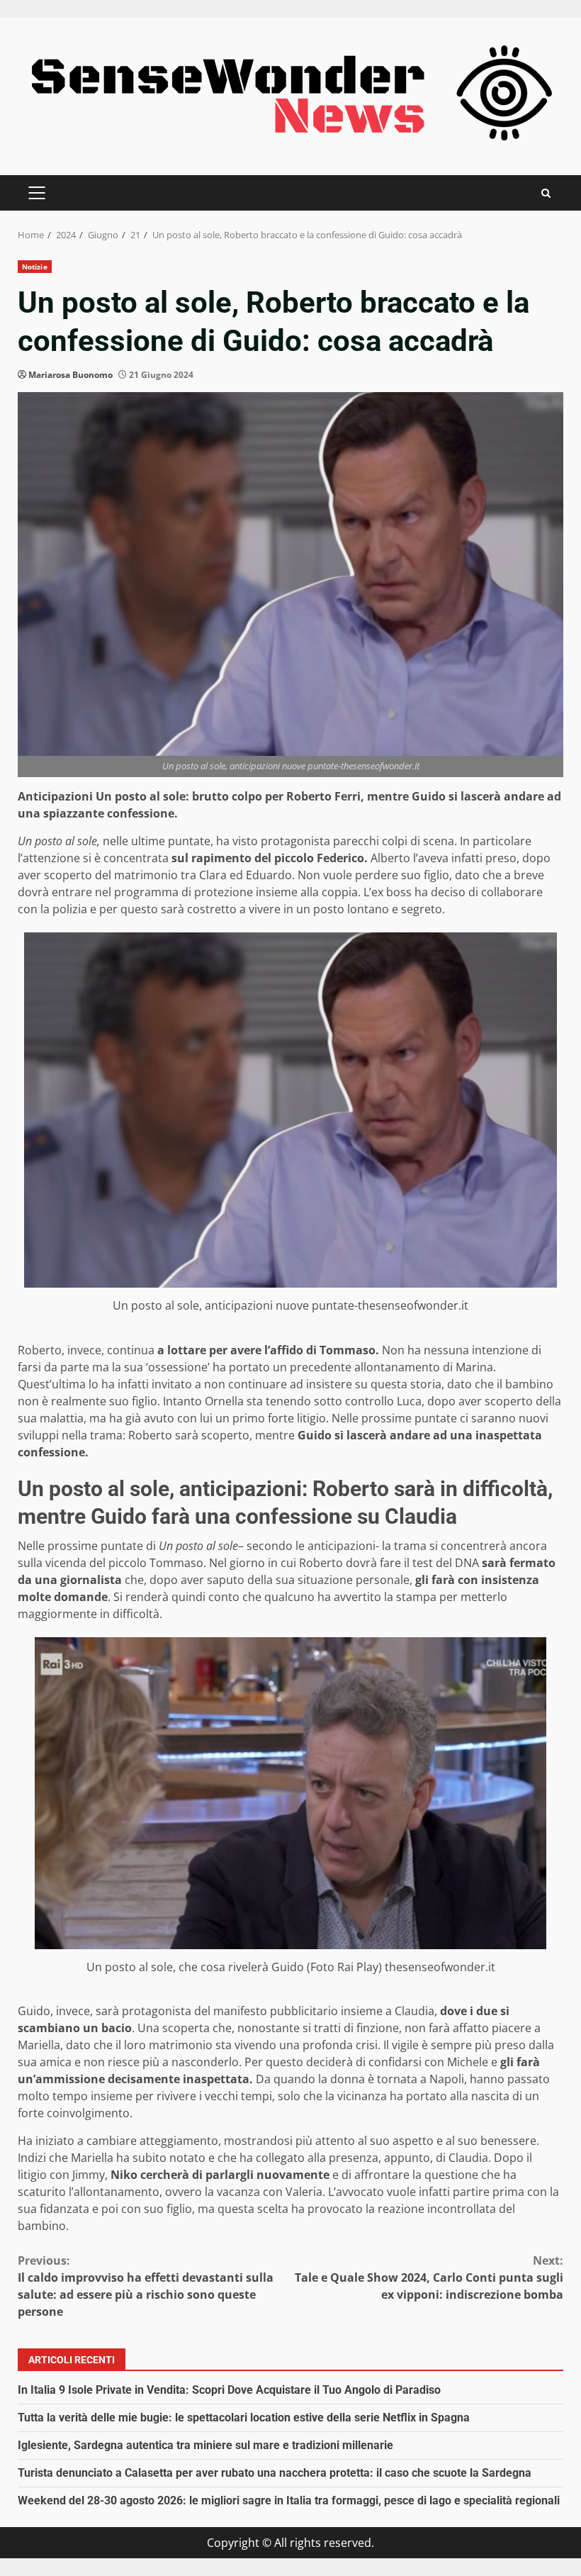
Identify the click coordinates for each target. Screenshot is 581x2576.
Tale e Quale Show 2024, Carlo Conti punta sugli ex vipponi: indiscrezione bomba (429, 2277)
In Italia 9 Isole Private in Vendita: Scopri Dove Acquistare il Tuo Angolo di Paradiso (229, 2390)
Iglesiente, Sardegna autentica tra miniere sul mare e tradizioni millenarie (205, 2445)
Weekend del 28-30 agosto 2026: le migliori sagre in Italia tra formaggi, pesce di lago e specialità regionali (289, 2500)
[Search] (546, 193)
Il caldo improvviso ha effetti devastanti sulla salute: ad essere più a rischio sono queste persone (146, 2286)
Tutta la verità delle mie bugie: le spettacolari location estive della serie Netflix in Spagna (244, 2418)
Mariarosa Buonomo (70, 375)
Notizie (35, 267)
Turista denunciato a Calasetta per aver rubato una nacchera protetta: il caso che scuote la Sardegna (275, 2473)
